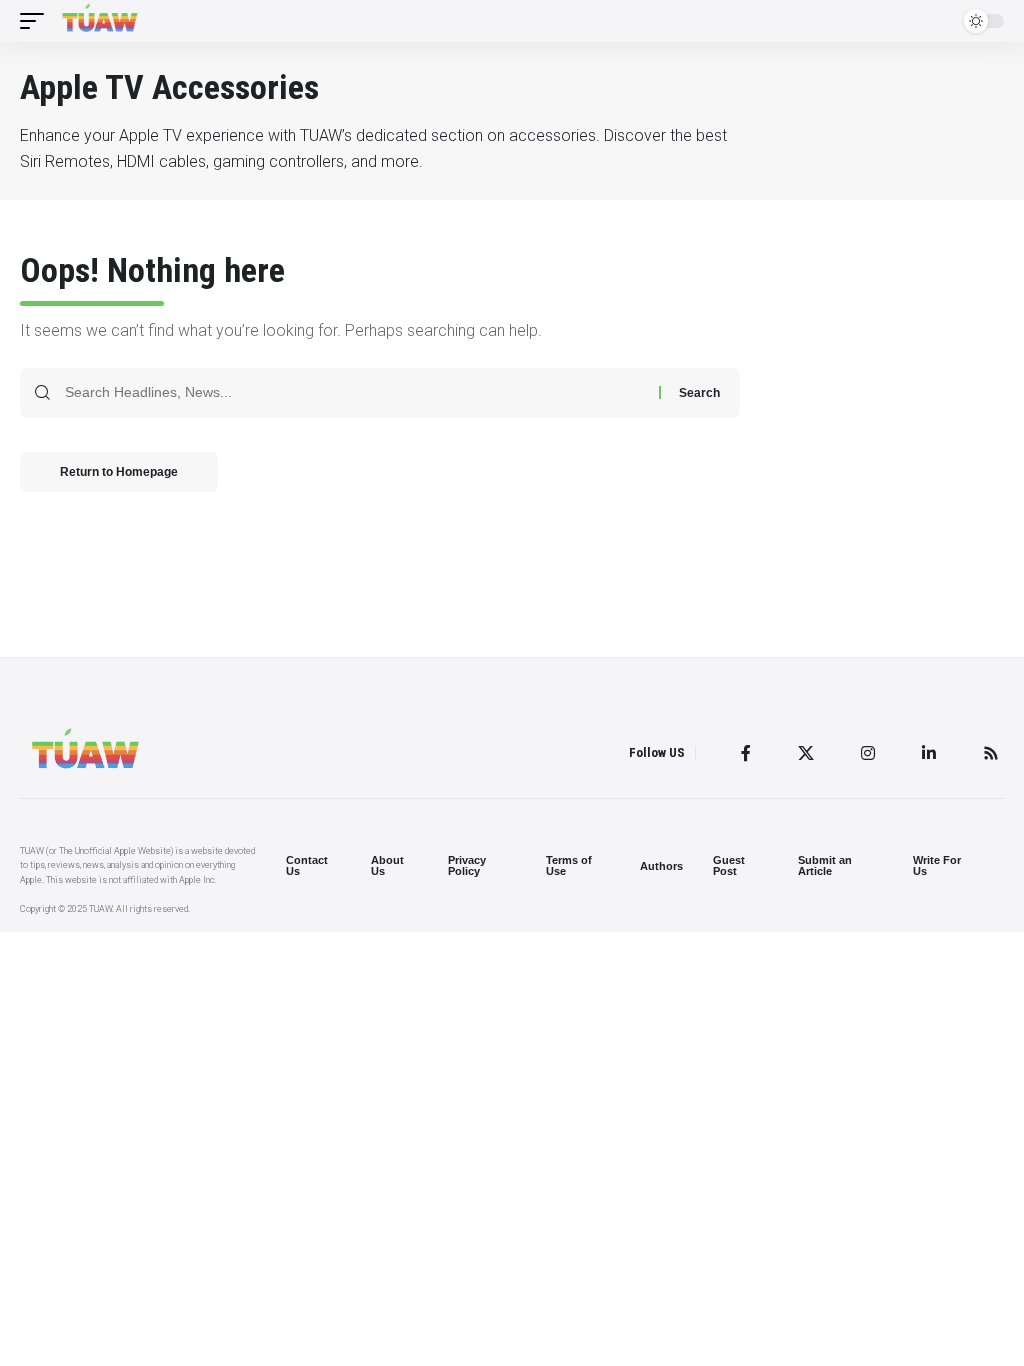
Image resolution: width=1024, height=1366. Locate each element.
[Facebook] (746, 753)
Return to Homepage (119, 472)
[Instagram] (868, 753)
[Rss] (991, 753)
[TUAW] (100, 21)
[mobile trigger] (37, 21)
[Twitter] (806, 753)
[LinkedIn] (929, 753)
